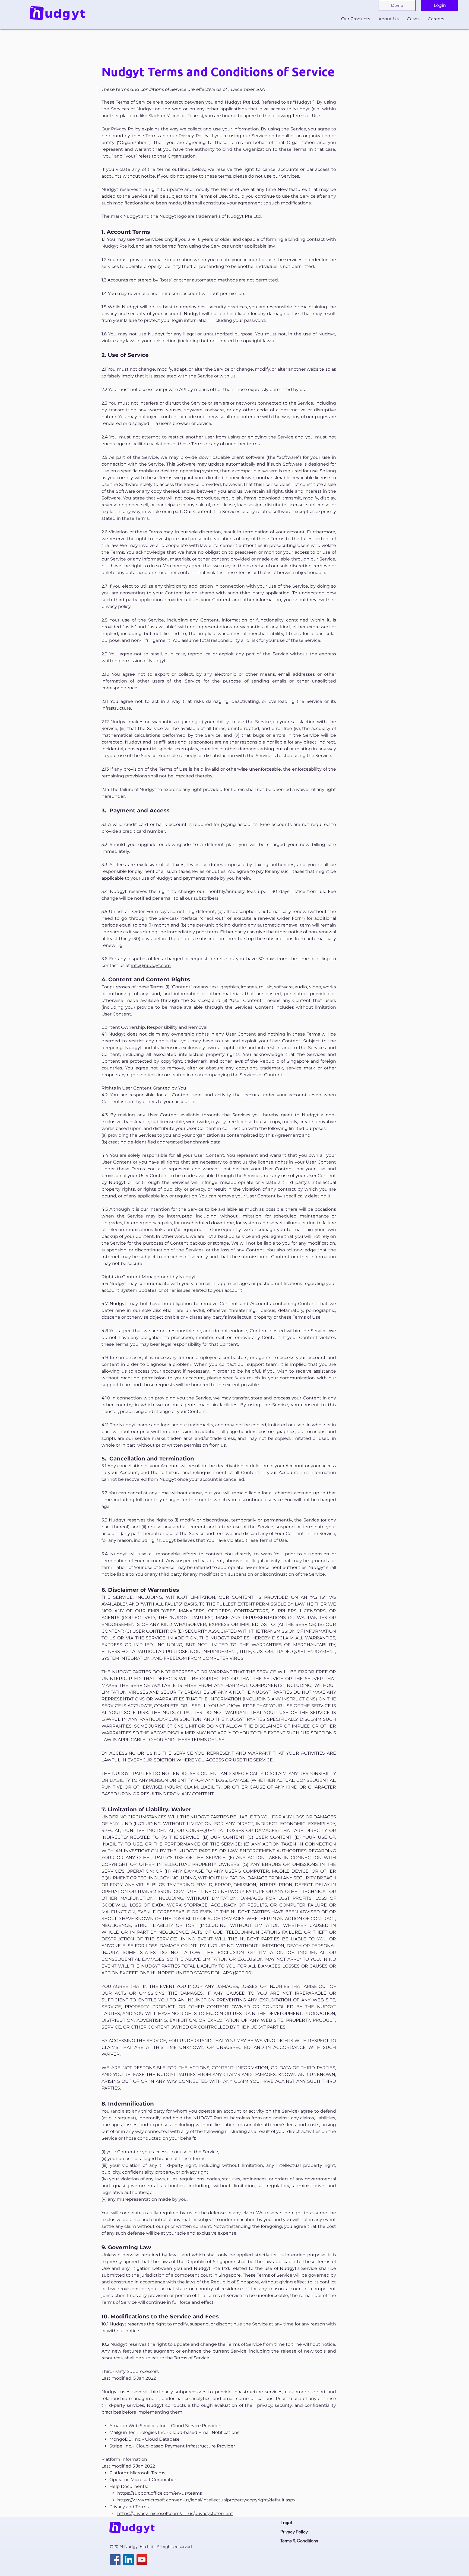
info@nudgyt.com (151, 965)
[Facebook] (115, 2560)
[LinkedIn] (129, 2560)
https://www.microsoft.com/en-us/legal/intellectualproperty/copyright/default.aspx (206, 2500)
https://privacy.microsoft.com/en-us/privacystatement (175, 2513)
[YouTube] (142, 2560)
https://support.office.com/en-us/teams (160, 2493)
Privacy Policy (126, 129)
